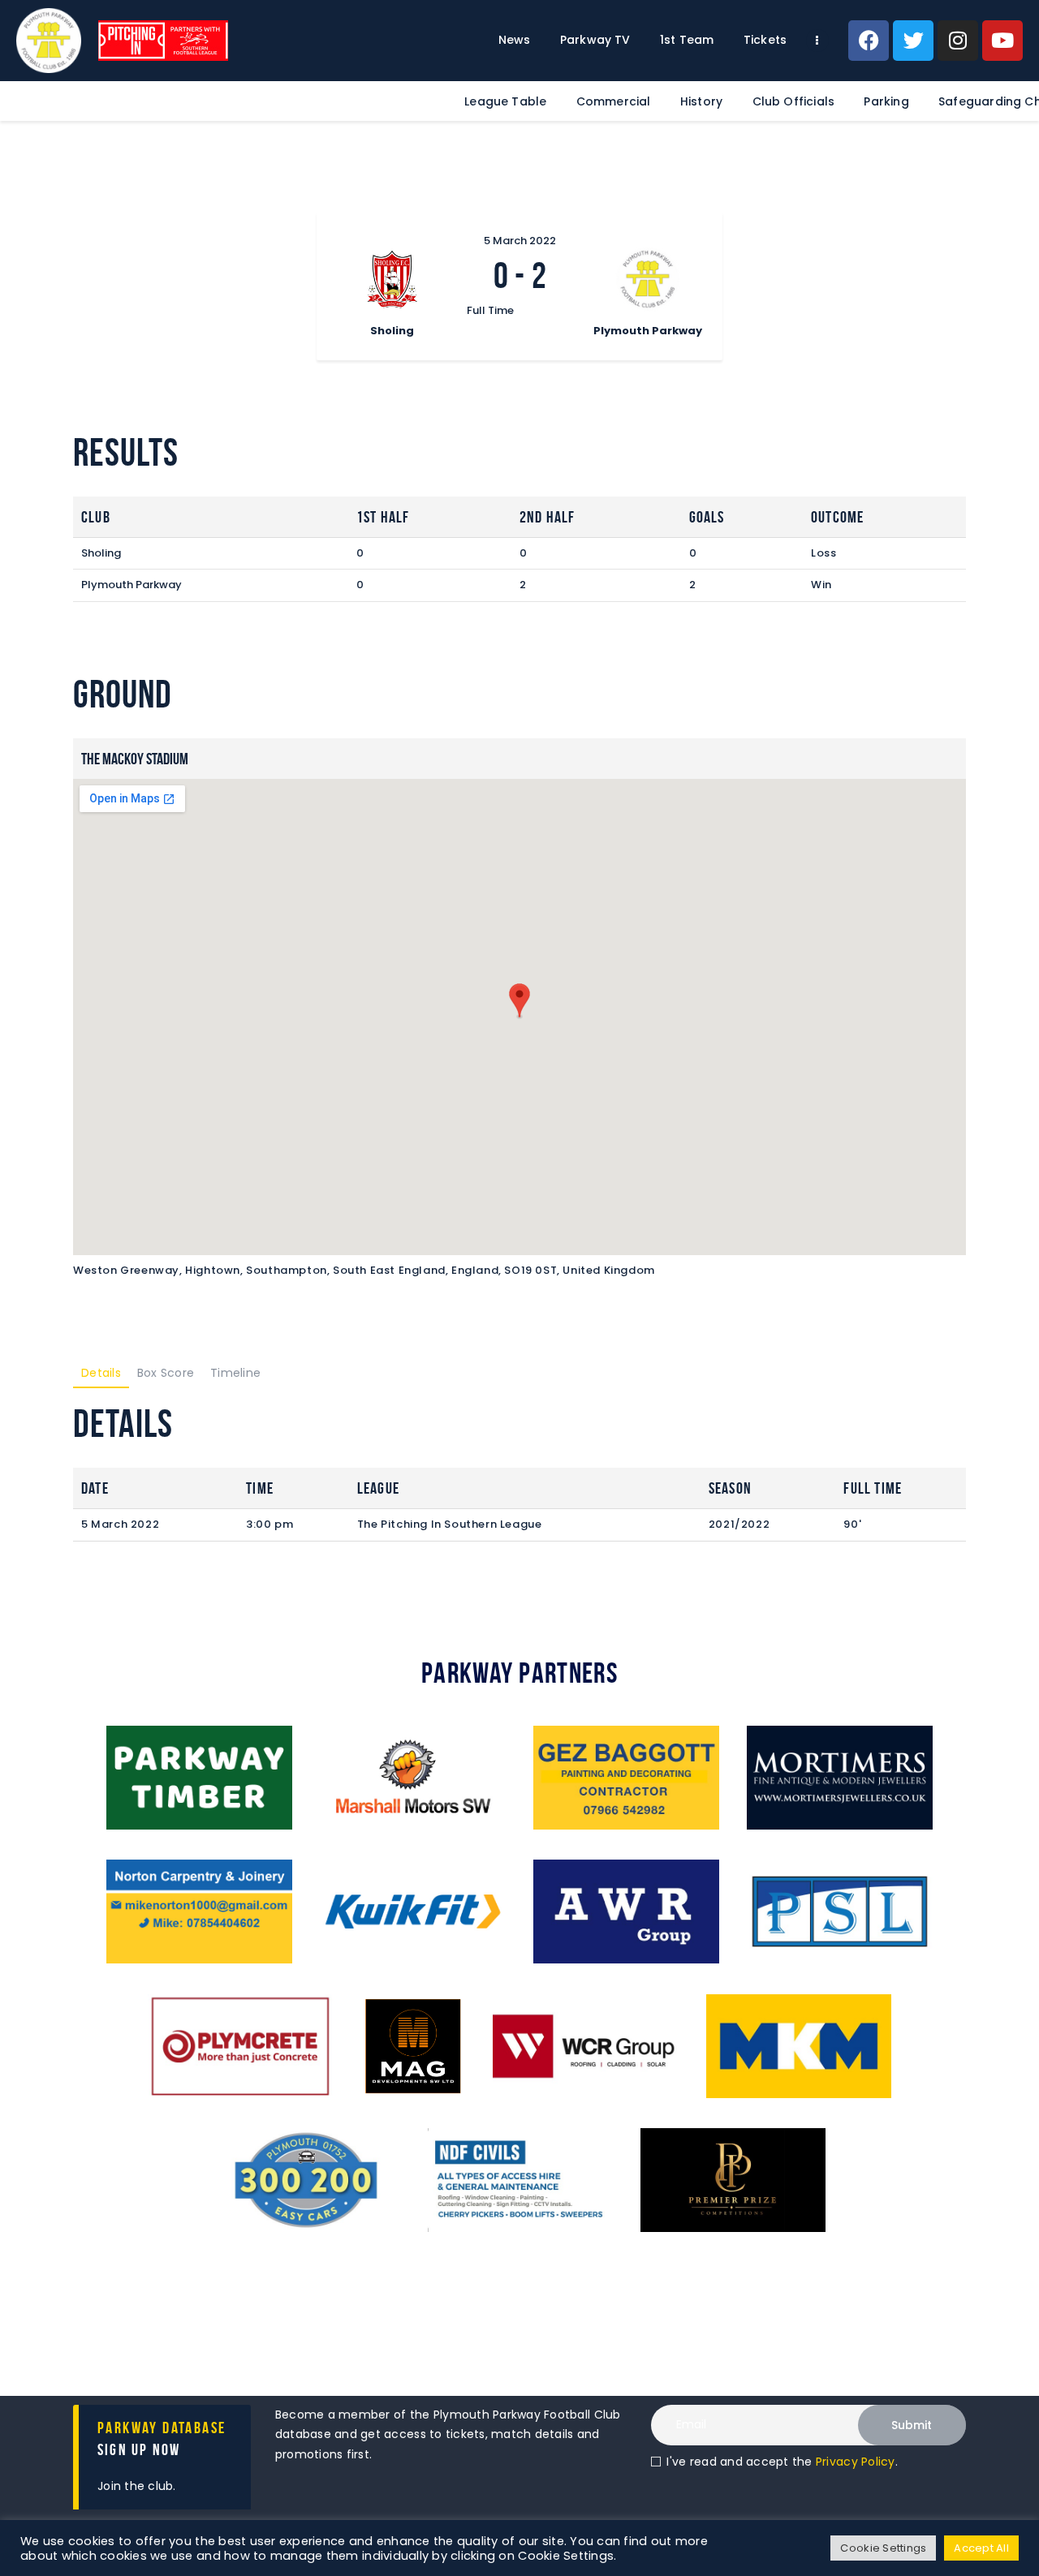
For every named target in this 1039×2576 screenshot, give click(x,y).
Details (101, 1373)
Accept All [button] (981, 2548)
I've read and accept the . (782, 2462)
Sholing (101, 553)
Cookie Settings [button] (883, 2548)
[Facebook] (869, 41)
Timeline (235, 1373)
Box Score (166, 1373)
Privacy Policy (856, 2462)
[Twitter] (913, 41)
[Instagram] (958, 41)
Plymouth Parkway (131, 585)
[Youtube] (1002, 41)
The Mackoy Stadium (135, 759)
